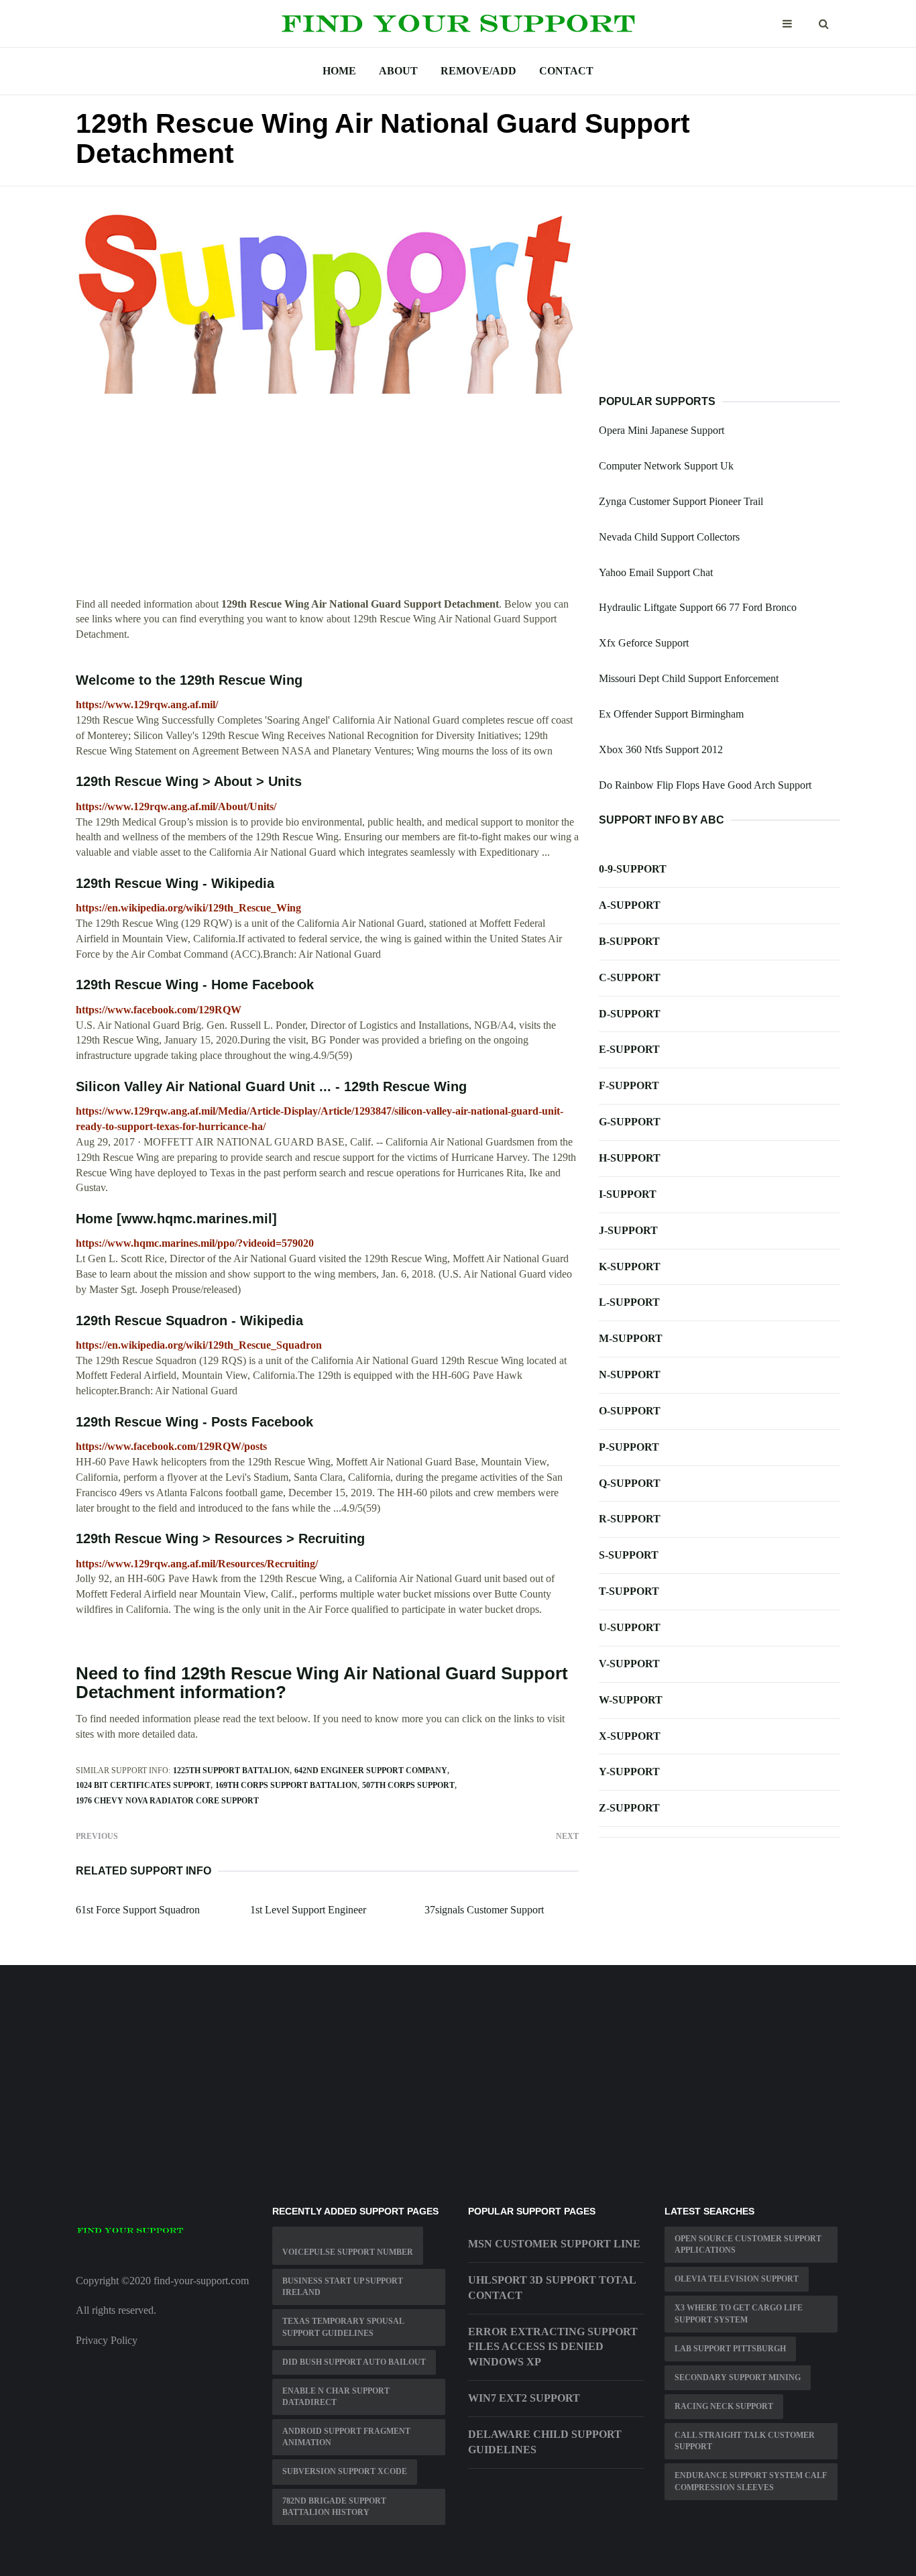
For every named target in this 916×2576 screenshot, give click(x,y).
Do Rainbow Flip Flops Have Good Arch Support (705, 785)
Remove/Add (478, 71)
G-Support (630, 1122)
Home (339, 71)
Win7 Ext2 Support (524, 2398)
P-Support (629, 1447)
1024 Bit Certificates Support (143, 1785)
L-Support (629, 1302)
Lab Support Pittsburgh (730, 2349)
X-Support (630, 1736)
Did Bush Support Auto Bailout (354, 2362)
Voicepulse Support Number (348, 2252)
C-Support (630, 977)
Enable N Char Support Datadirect (336, 2397)
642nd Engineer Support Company (371, 1771)
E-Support (629, 1049)
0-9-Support (633, 869)
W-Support (631, 1700)
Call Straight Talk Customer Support (745, 2441)
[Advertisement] (327, 503)
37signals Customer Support (484, 1910)
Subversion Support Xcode (345, 2471)
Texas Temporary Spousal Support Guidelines (343, 2327)
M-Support (631, 1338)
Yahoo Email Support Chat (656, 572)
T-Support (629, 1591)
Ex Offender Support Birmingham (671, 714)
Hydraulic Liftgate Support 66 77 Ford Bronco (698, 607)
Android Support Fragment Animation (346, 2437)
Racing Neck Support (724, 2406)
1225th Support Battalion (231, 1771)
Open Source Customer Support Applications (748, 2244)
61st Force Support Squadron (138, 1910)
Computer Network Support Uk (666, 466)
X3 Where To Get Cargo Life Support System (739, 2313)
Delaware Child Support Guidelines (545, 2442)
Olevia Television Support (737, 2279)
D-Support (630, 1014)
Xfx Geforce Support (644, 643)
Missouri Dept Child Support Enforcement (689, 678)
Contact (566, 71)
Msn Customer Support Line (554, 2244)
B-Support (629, 941)
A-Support (630, 905)
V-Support (629, 1664)
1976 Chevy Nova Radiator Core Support (167, 1801)
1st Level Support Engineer (308, 1910)
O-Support (630, 1411)
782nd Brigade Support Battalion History (334, 2507)
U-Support (630, 1627)
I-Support (628, 1194)
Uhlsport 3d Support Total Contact (552, 2288)
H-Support (630, 1158)
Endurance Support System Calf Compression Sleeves (751, 2481)
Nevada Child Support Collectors (669, 537)
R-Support (630, 1519)
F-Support (629, 1085)
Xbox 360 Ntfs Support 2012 (661, 749)
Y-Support (629, 1772)
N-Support (630, 1375)
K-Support (630, 1267)
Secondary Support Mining (738, 2377)
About (398, 71)
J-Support (628, 1230)
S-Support (629, 1555)
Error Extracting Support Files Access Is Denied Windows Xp (553, 2347)
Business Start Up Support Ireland (343, 2287)
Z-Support (629, 1808)
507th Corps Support (408, 1785)
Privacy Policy (107, 2340)
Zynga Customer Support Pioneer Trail (681, 501)
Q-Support (630, 1483)
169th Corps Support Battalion (286, 1785)
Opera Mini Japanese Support (662, 430)
